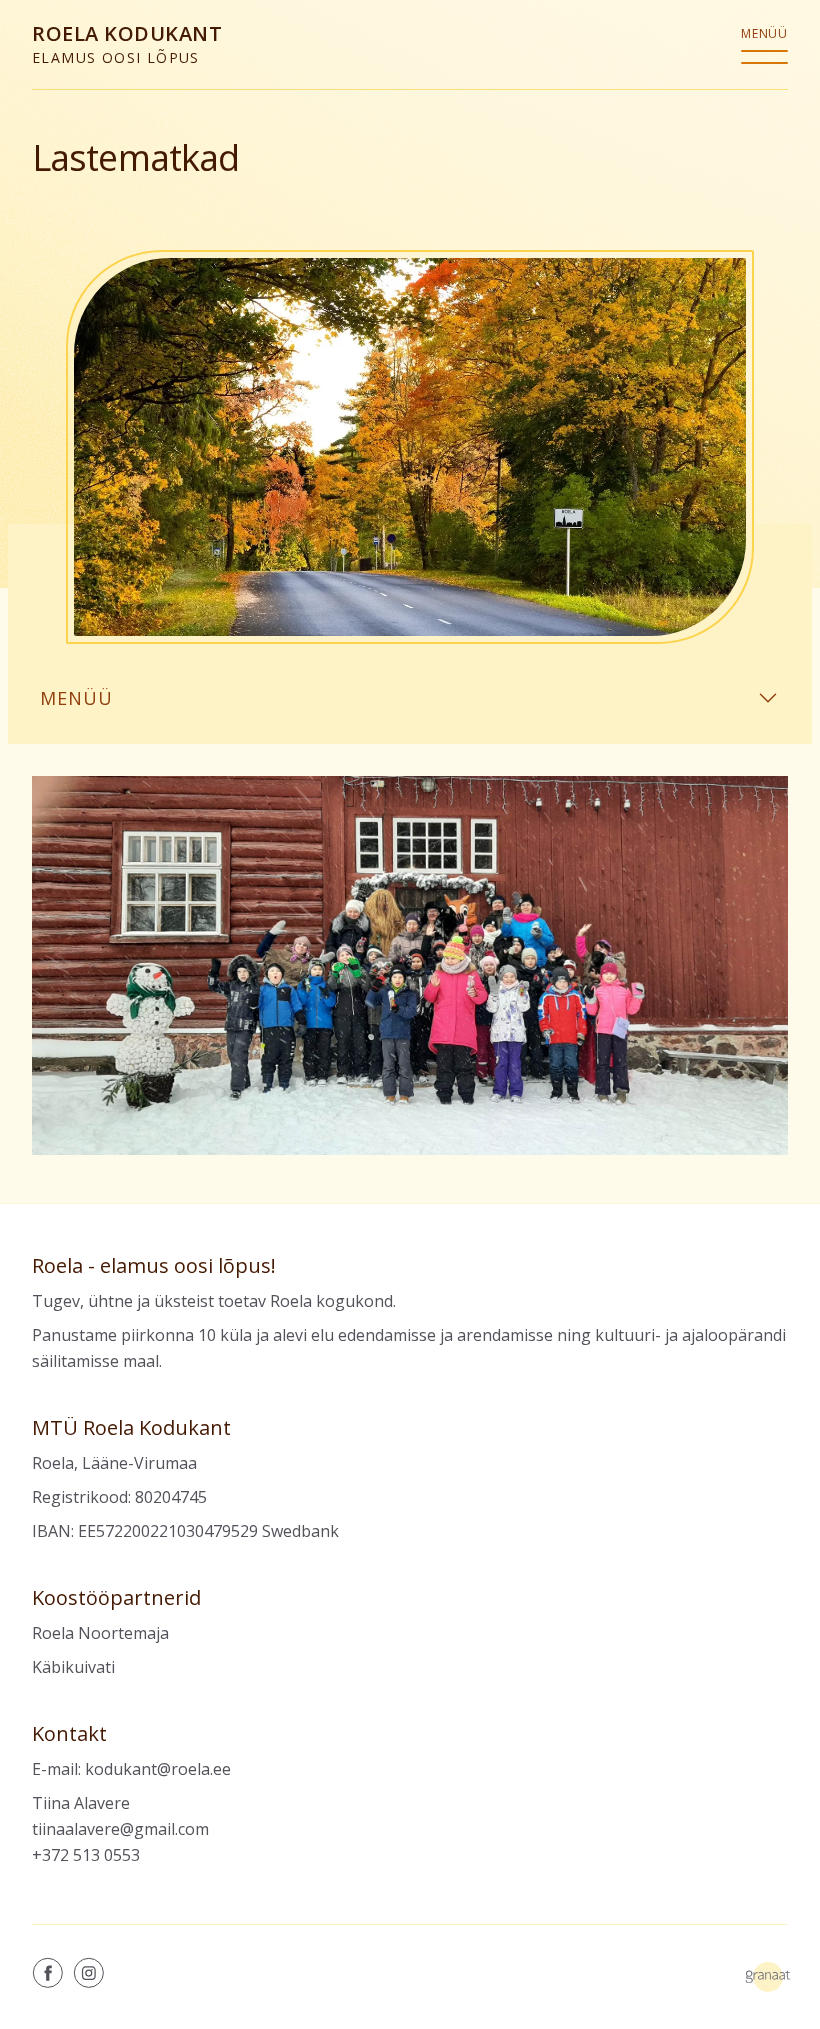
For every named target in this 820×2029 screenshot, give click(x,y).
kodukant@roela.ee (158, 1769)
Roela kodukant (127, 43)
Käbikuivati (73, 1667)
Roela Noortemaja (100, 1633)
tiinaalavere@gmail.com (120, 1829)
